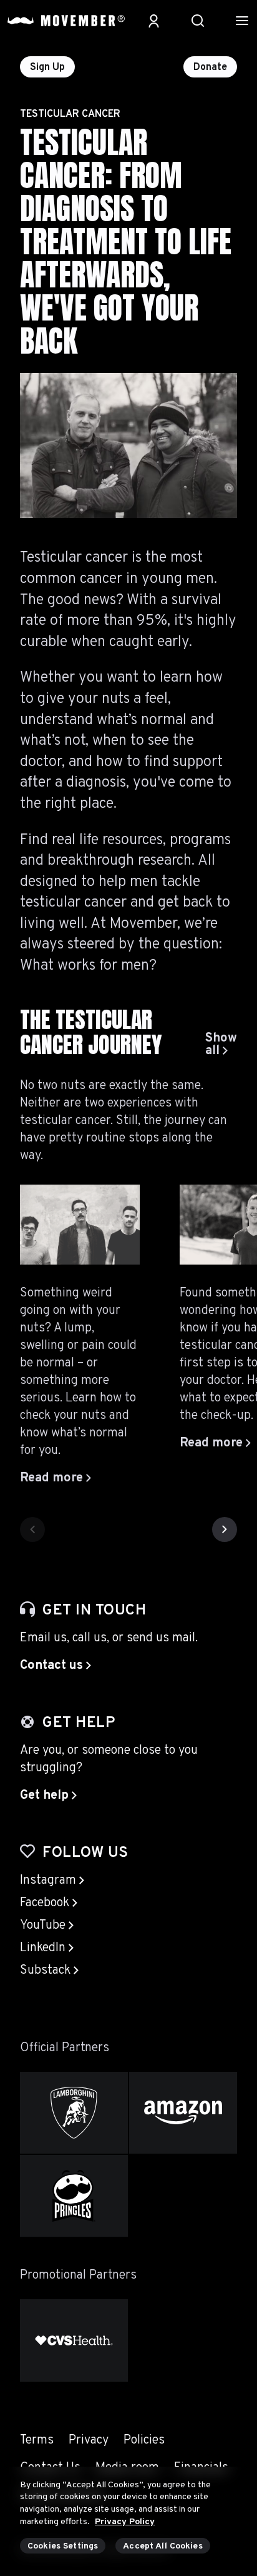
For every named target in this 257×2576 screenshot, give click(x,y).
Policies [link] (144, 2440)
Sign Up (47, 67)
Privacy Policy (125, 2522)
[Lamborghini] (74, 2113)
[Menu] (242, 21)
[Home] (66, 21)
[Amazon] (183, 2113)
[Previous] (32, 1529)
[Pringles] (74, 2196)
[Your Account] (154, 21)
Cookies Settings (63, 2546)
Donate (210, 67)
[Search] (198, 21)
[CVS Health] (74, 2340)
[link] (221, 1045)
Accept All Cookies (163, 2546)
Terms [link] (37, 2440)
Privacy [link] (89, 2440)
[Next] (225, 1529)
